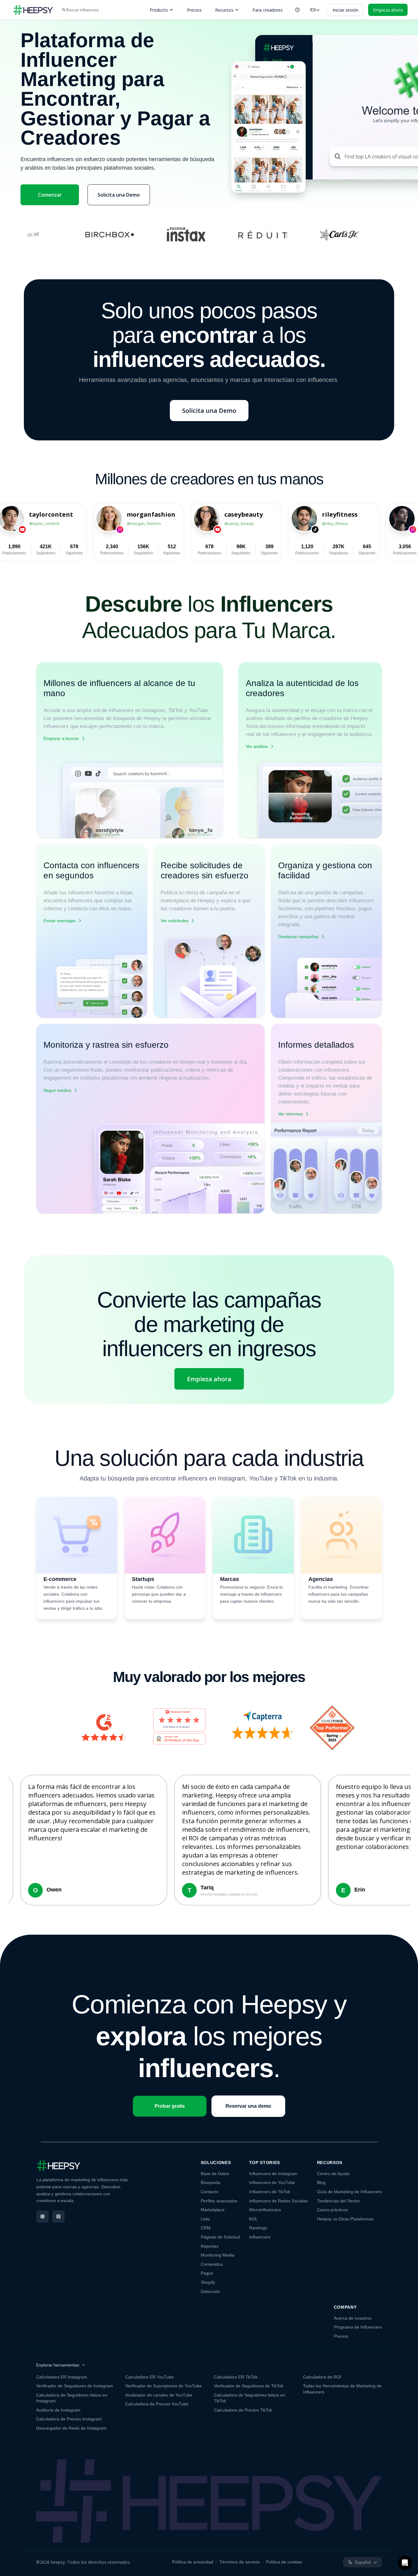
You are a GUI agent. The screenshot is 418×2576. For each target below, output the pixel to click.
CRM (206, 2228)
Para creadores (268, 10)
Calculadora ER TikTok (236, 2377)
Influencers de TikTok (270, 2192)
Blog (321, 2182)
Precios (194, 10)
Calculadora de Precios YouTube (157, 2404)
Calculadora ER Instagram (62, 2377)
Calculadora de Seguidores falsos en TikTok (250, 2398)
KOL (253, 2219)
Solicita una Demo (119, 195)
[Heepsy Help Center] (297, 10)
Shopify (208, 2282)
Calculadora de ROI (322, 2377)
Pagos (207, 2273)
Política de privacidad (193, 2562)
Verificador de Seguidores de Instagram (75, 2386)
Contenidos (212, 2264)
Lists (205, 2219)
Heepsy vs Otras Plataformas (345, 2219)
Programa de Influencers (358, 2327)
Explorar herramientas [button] (58, 2365)
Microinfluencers (265, 2210)
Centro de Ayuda (333, 2174)
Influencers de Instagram (273, 2174)
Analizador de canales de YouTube (159, 2395)
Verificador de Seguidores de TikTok (249, 2386)
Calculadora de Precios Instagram (69, 2419)
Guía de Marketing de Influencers (349, 2192)
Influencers (260, 2237)
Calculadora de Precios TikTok (243, 2410)
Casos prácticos (332, 2210)
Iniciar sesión (345, 10)
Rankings (258, 2228)
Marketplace (213, 2210)
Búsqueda (211, 2182)
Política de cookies (284, 2562)
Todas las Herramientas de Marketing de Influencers (342, 2389)
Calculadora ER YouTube (149, 2377)
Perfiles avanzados (219, 2201)
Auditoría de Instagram (58, 2410)
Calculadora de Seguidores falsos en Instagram (72, 2398)
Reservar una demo (248, 2106)
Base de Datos (215, 2174)
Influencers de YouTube (272, 2182)
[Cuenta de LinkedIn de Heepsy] (58, 2216)
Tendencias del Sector (338, 2201)
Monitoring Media (218, 2255)
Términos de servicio (240, 2562)
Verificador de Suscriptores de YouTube (163, 2386)
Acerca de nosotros (353, 2318)
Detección (210, 2291)
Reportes (210, 2246)
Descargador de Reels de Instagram (71, 2428)
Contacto (209, 2192)
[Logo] (33, 10)
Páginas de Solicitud (220, 2237)
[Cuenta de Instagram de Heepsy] (43, 2216)
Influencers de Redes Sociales (278, 2201)
